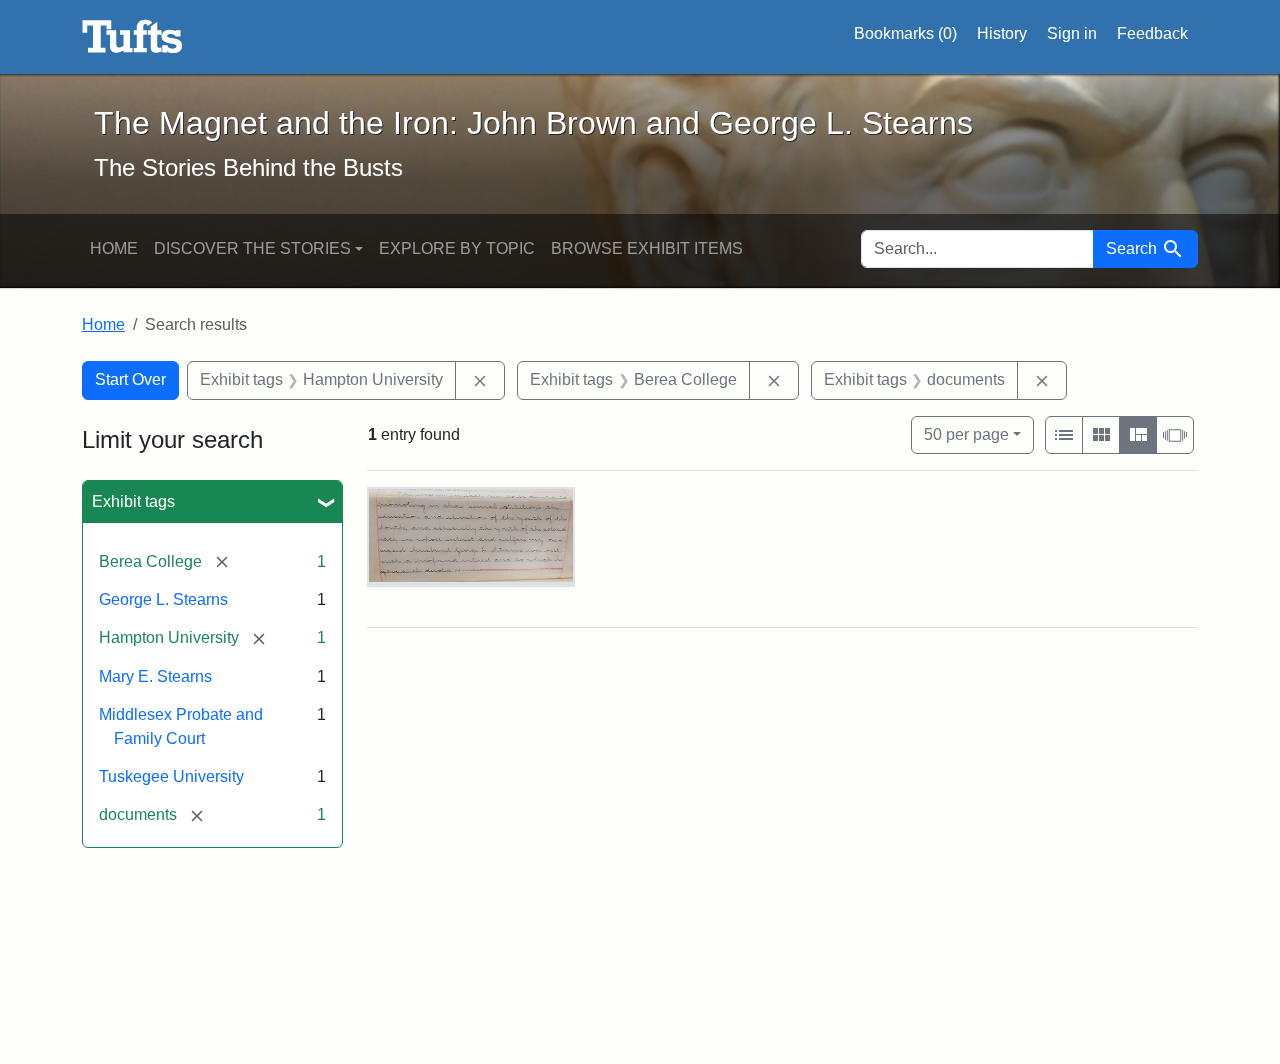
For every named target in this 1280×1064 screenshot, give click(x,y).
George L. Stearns (163, 599)
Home (114, 248)
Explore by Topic (457, 248)
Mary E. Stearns (155, 676)
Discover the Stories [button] (252, 248)
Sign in (1072, 33)
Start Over (130, 379)
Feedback (1152, 33)
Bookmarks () (905, 33)
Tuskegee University (171, 776)
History (1002, 33)
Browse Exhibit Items (647, 248)
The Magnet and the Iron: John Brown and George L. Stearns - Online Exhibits (132, 37)
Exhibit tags (133, 501)
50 (966, 434)
